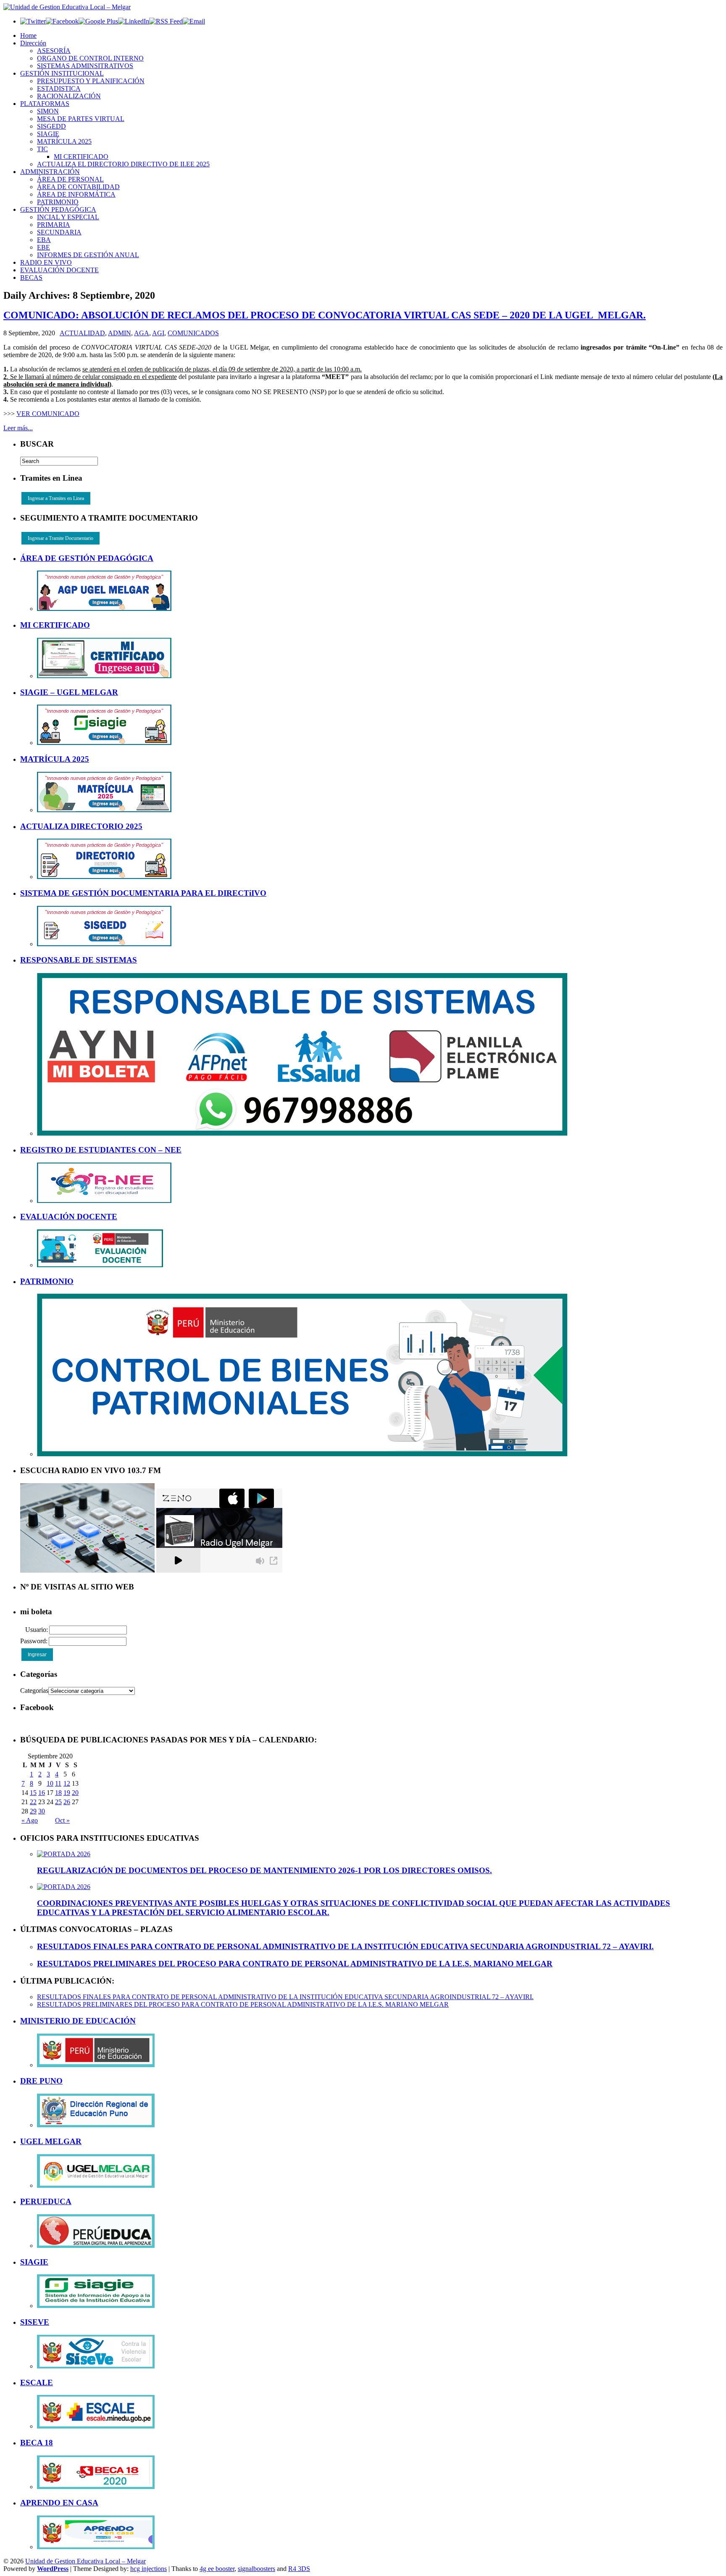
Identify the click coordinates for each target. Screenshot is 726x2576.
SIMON (48, 111)
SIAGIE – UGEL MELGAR (69, 692)
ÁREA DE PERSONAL (70, 179)
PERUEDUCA (46, 2201)
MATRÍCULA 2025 (64, 141)
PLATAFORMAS (45, 104)
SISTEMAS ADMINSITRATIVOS (85, 66)
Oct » (62, 1820)
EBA (44, 240)
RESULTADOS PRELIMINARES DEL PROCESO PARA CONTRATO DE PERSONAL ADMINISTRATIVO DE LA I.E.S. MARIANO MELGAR (295, 1964)
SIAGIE (48, 134)
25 (58, 1802)
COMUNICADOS (193, 333)
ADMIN (120, 333)
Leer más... (18, 428)
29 (33, 1811)
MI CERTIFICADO (81, 157)
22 (33, 1802)
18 (58, 1793)
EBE (43, 247)
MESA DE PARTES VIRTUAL (81, 119)
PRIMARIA (54, 225)
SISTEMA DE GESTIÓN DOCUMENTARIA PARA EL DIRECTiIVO (143, 893)
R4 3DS (299, 2569)
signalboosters (256, 2569)
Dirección (33, 43)
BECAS (31, 278)
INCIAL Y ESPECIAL (68, 217)
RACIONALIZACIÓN (69, 96)
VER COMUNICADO (48, 414)
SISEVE (35, 2322)
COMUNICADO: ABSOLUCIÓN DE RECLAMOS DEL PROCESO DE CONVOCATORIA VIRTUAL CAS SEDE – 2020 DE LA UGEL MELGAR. (325, 315)
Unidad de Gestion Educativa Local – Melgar (85, 2561)
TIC (42, 149)
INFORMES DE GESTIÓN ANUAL (88, 255)
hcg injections (149, 2569)
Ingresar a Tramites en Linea (56, 498)
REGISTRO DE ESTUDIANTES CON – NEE (101, 1150)
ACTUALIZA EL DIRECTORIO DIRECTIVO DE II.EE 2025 (123, 164)
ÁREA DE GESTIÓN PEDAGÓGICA (87, 558)
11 (58, 1783)
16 (42, 1793)
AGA (142, 333)
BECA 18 (37, 2443)
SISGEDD (51, 126)
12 (67, 1783)
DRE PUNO (41, 2081)
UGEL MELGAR (51, 2141)
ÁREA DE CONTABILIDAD (78, 187)
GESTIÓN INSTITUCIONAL (62, 73)
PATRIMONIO (58, 202)
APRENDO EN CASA (59, 2503)
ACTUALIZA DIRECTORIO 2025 (81, 826)
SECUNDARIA (59, 232)
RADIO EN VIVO (46, 262)
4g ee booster (217, 2569)
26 (67, 1802)
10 (50, 1783)
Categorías (34, 1691)
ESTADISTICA (59, 88)
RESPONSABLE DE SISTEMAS (79, 960)
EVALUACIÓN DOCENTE (59, 270)
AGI (158, 333)
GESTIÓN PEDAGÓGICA (58, 209)
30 (42, 1811)
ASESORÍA (54, 51)
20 (75, 1793)
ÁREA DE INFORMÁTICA (76, 194)
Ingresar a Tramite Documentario (60, 538)
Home (28, 36)
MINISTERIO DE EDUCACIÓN (78, 2021)
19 (67, 1793)
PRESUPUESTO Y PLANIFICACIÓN (91, 81)
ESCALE (37, 2383)
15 (33, 1793)
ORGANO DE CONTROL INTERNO (90, 58)
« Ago (30, 1820)
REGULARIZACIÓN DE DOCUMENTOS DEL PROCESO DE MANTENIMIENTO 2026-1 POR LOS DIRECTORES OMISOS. (264, 1870)
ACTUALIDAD (82, 333)
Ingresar (37, 1655)
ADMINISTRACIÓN (50, 172)
